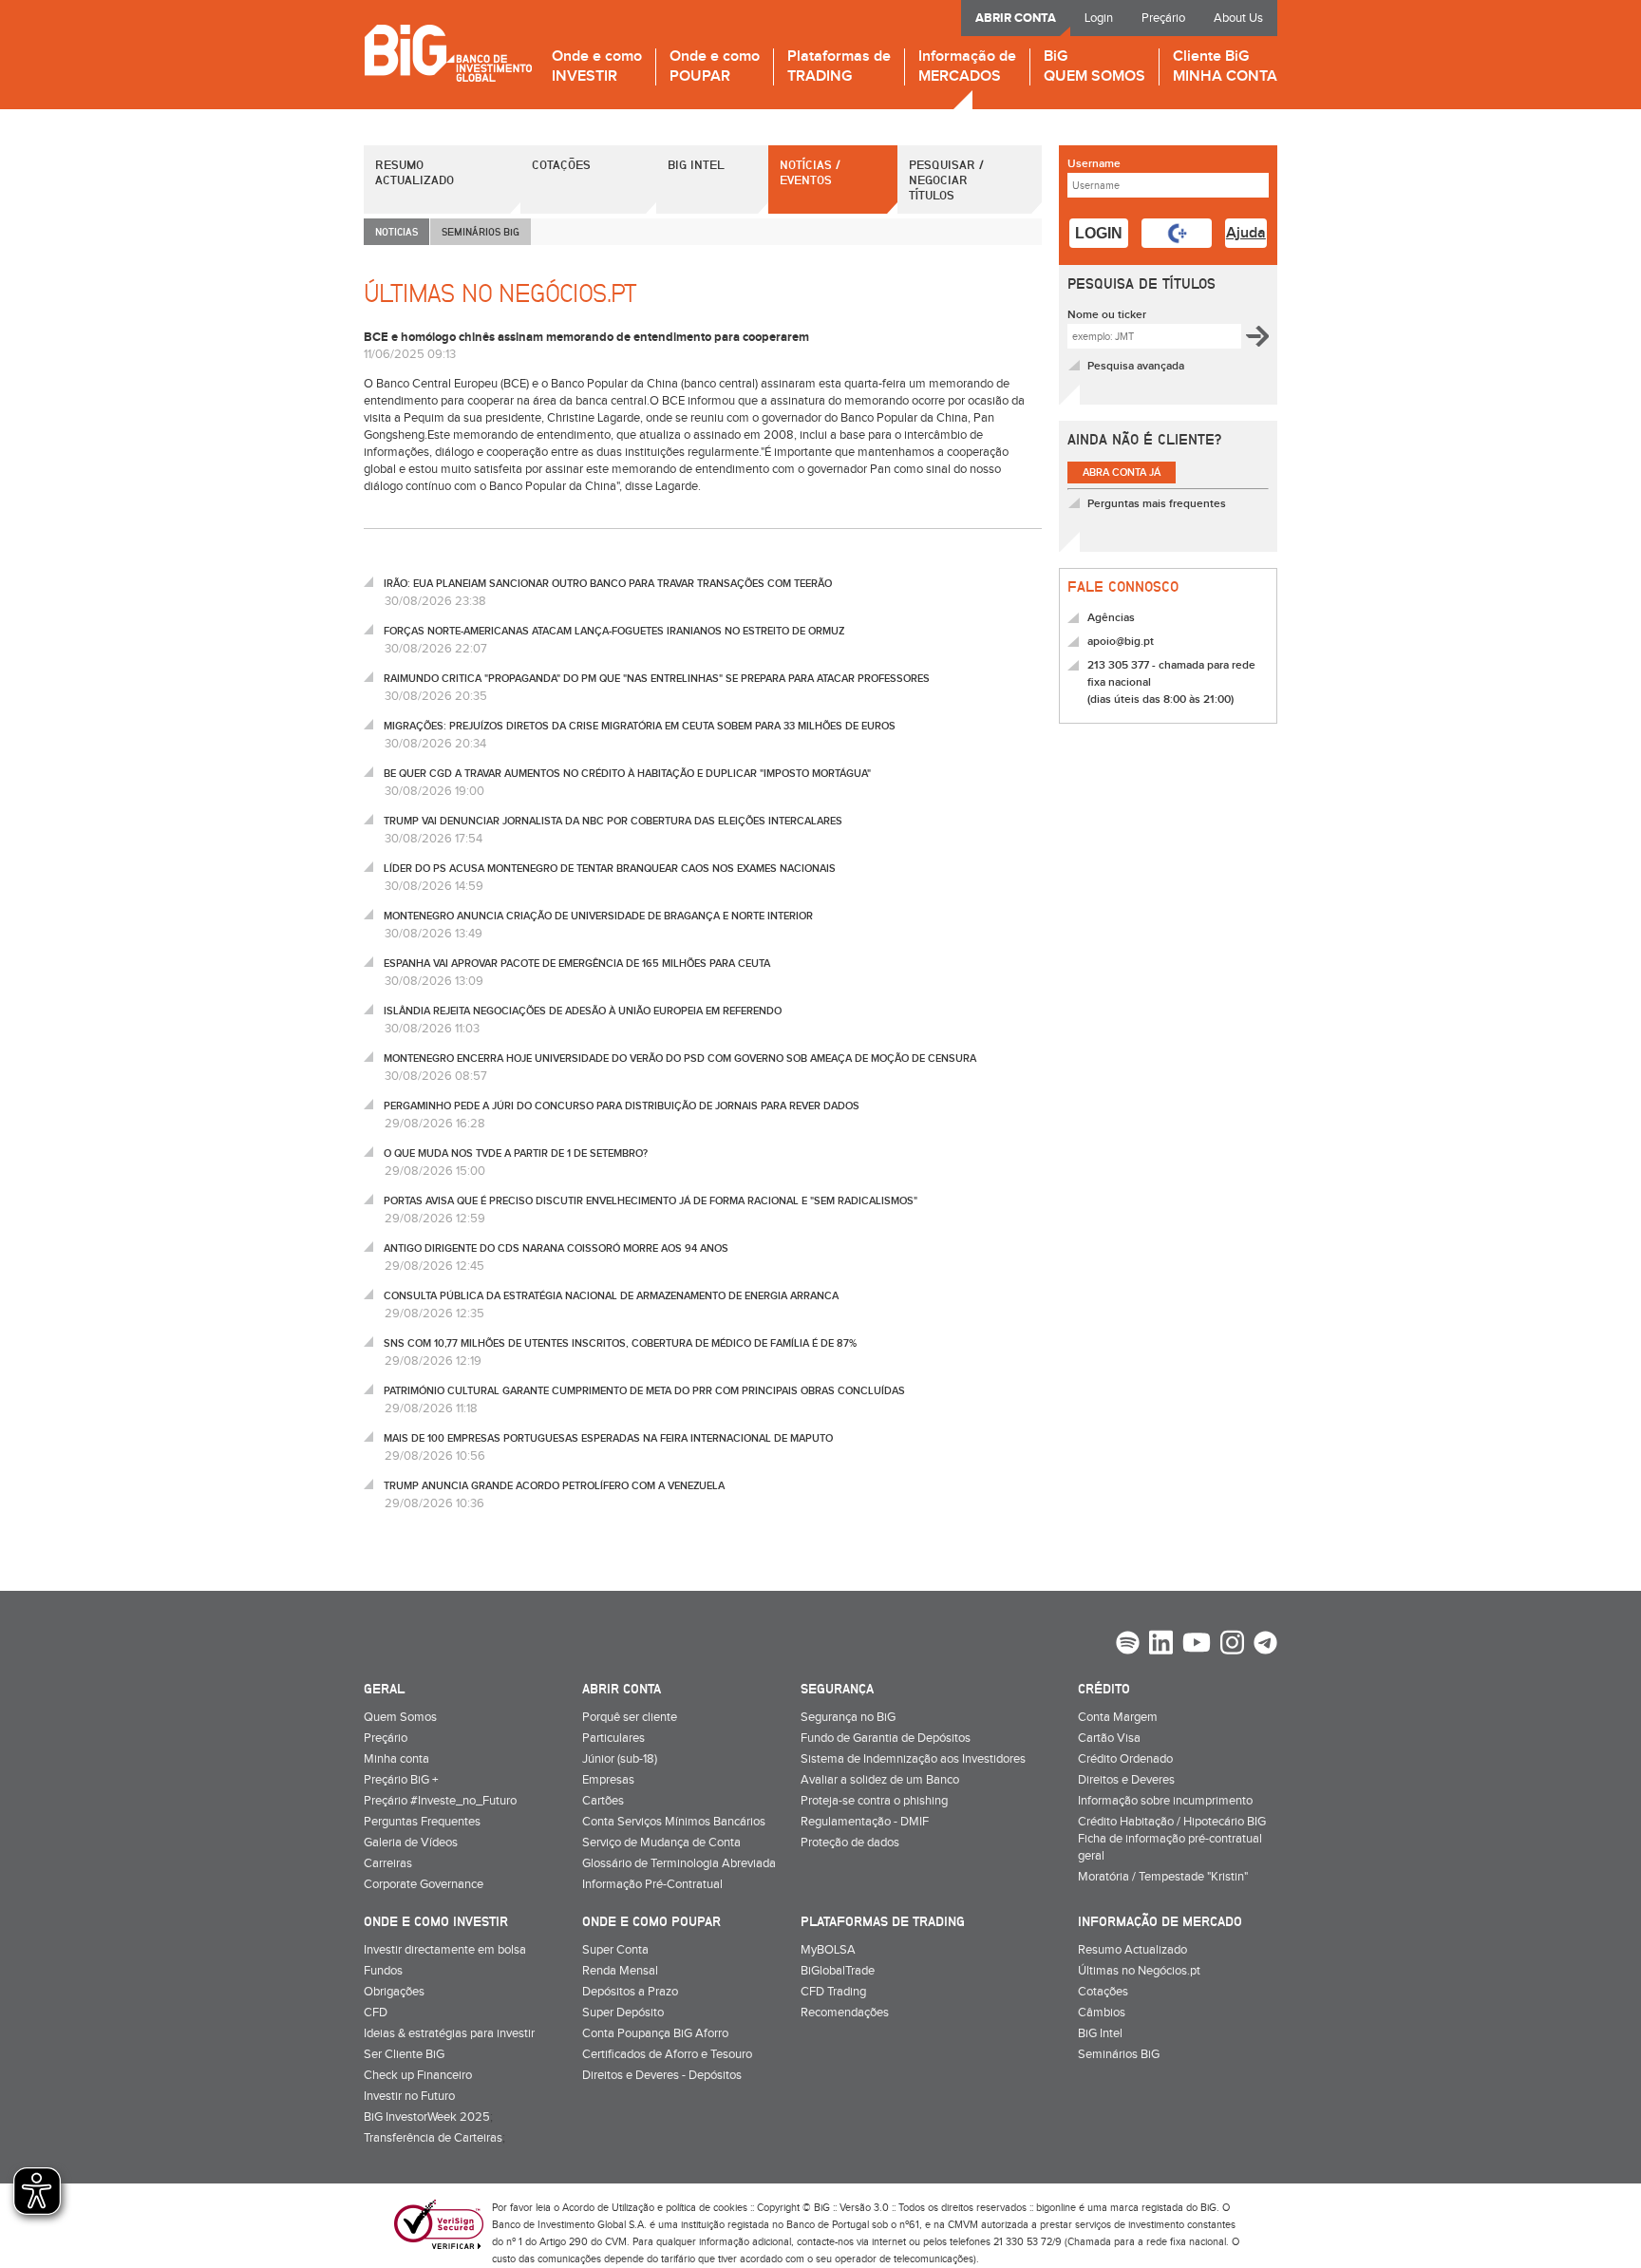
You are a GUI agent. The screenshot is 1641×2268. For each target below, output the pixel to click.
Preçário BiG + (401, 1780)
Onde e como (597, 67)
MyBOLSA (828, 1950)
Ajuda (1246, 233)
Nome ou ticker (1107, 315)
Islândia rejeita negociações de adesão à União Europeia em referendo (583, 1011)
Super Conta (615, 1950)
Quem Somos (400, 1717)
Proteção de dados (850, 1843)
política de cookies (707, 2208)
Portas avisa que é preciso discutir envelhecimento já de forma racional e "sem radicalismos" (651, 1201)
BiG (1094, 67)
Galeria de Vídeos (411, 1843)
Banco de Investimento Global (448, 53)
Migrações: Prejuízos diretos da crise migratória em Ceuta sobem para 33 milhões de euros (640, 726)
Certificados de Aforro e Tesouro (667, 2054)
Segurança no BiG (848, 1717)
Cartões (603, 1801)
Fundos (383, 1971)
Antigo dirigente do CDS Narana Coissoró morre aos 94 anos (556, 1248)
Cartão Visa (1109, 1738)
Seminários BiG (1119, 2054)
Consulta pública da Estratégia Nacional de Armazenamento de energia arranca (611, 1296)
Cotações (561, 164)
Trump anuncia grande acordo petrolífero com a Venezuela (554, 1486)
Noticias (396, 231)
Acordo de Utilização (608, 2208)
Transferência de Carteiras (433, 2138)
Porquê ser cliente (630, 1717)
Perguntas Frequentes (422, 1822)
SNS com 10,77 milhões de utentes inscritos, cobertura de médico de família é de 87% (620, 1343)
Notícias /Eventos (810, 172)
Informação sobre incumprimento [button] (1165, 1801)
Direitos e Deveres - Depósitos (662, 2075)
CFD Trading (833, 1992)
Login (1099, 18)
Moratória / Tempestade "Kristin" (1163, 1877)
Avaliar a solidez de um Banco (880, 1780)
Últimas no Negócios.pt (1139, 1971)
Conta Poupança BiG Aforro (655, 2033)
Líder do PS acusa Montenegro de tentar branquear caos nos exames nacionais (610, 869)
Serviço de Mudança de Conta (661, 1843)
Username (1094, 164)
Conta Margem (1118, 1717)
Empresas (608, 1780)
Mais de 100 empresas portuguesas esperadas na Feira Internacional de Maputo (608, 1438)
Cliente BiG (1225, 67)
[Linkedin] (1161, 1645)
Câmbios (1102, 2013)
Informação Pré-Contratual (652, 1884)
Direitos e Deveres (1126, 1780)
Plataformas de (839, 67)
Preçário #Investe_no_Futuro (440, 1801)
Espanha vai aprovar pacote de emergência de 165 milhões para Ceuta (577, 964)
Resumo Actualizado (415, 172)
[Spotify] (1128, 1645)
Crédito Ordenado (1125, 1759)
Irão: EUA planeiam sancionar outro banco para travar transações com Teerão (608, 584)
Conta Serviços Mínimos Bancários (674, 1822)
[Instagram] (1232, 1645)
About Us (1238, 18)
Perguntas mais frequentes (1157, 504)
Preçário (1163, 18)
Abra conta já (1122, 472)
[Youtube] (1197, 1645)
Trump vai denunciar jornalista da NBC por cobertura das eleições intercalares (613, 821)
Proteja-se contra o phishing (874, 1801)
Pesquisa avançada (1136, 366)
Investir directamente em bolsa (445, 1950)
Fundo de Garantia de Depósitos (886, 1738)
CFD (376, 2013)
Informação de (967, 67)
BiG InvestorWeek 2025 (427, 2117)
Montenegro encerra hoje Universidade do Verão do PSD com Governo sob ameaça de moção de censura (680, 1058)
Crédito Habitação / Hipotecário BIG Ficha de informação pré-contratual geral (1172, 1839)
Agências (1111, 618)
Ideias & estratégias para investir (449, 2033)
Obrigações (394, 1992)
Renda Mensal (620, 1971)
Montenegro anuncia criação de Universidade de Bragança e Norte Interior (598, 916)
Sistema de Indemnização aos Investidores (913, 1759)
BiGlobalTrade (838, 1971)
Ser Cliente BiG (404, 2054)
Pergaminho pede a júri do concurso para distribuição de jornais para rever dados (622, 1106)
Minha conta (396, 1759)
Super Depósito (623, 2013)
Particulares (613, 1738)
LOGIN (1099, 233)
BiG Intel (696, 164)
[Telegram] (1265, 1645)
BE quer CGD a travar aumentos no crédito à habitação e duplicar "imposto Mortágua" (627, 774)
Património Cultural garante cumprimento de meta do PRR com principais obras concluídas (644, 1391)
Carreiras (388, 1863)
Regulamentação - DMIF (865, 1822)
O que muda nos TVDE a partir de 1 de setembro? (516, 1153)
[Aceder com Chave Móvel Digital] (1177, 233)
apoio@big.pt (1121, 642)
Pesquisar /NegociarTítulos (946, 180)
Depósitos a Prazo (630, 1992)
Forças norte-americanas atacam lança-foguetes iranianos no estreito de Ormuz (614, 631)
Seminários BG (481, 231)
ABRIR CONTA (1016, 18)
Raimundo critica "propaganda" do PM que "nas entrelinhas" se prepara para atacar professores (657, 679)
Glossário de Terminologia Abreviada (679, 1863)
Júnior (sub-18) (620, 1759)
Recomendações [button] (845, 2013)
